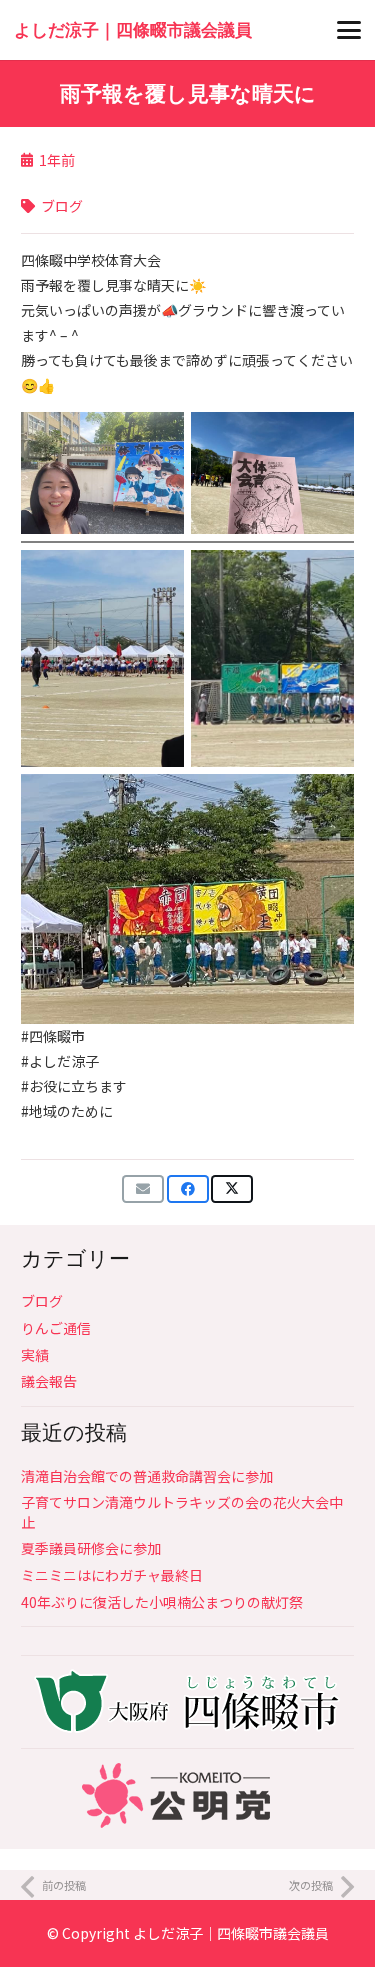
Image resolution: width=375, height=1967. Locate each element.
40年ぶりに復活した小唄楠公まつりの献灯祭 (162, 1602)
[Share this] (188, 1189)
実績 (35, 1355)
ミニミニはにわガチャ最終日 (112, 1575)
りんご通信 (56, 1328)
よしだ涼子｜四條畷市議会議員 (231, 1933)
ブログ (42, 1301)
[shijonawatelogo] (187, 1701)
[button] (349, 30)
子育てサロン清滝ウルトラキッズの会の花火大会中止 (182, 1512)
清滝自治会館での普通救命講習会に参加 (147, 1476)
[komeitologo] (187, 1795)
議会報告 (49, 1381)
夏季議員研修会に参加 (91, 1548)
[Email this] (143, 1189)
